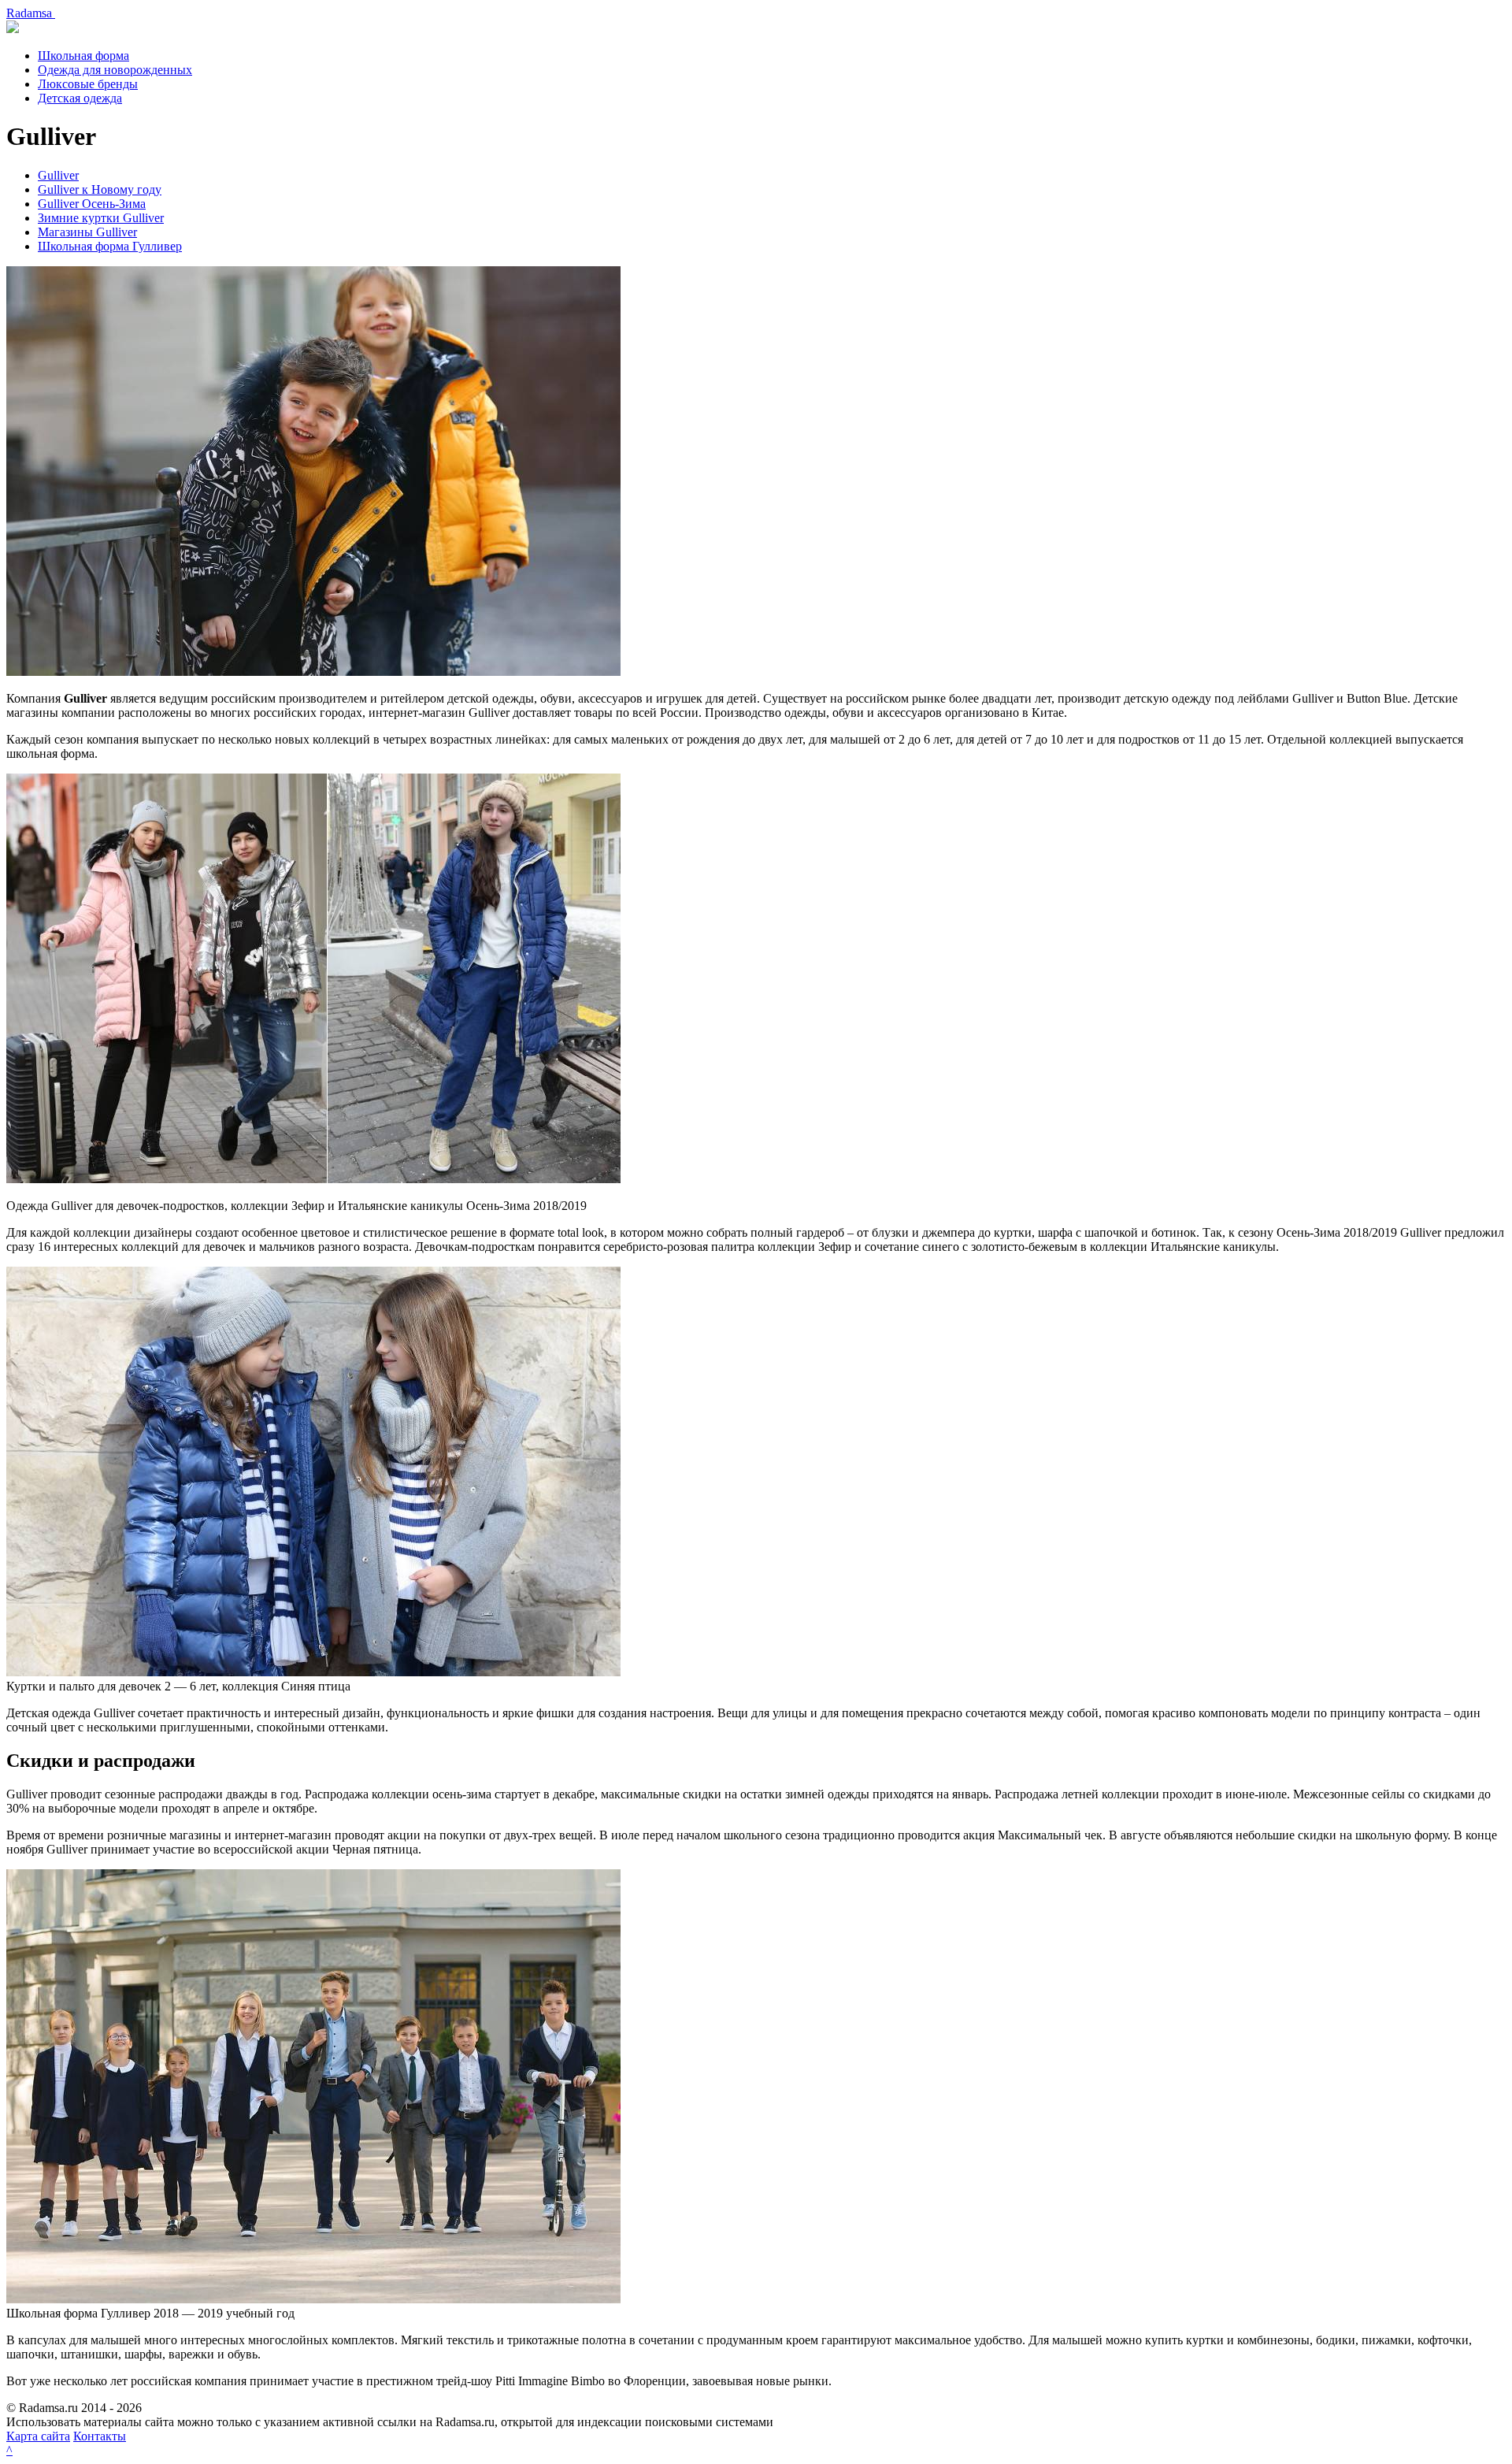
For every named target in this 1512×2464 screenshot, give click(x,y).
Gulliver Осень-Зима (92, 204)
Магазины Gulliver (87, 232)
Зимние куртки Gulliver (101, 218)
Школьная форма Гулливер (110, 246)
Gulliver (58, 175)
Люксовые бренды (88, 84)
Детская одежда (80, 98)
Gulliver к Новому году (100, 189)
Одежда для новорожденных (115, 70)
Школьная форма (83, 56)
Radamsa (31, 13)
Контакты (100, 2436)
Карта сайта (38, 2436)
